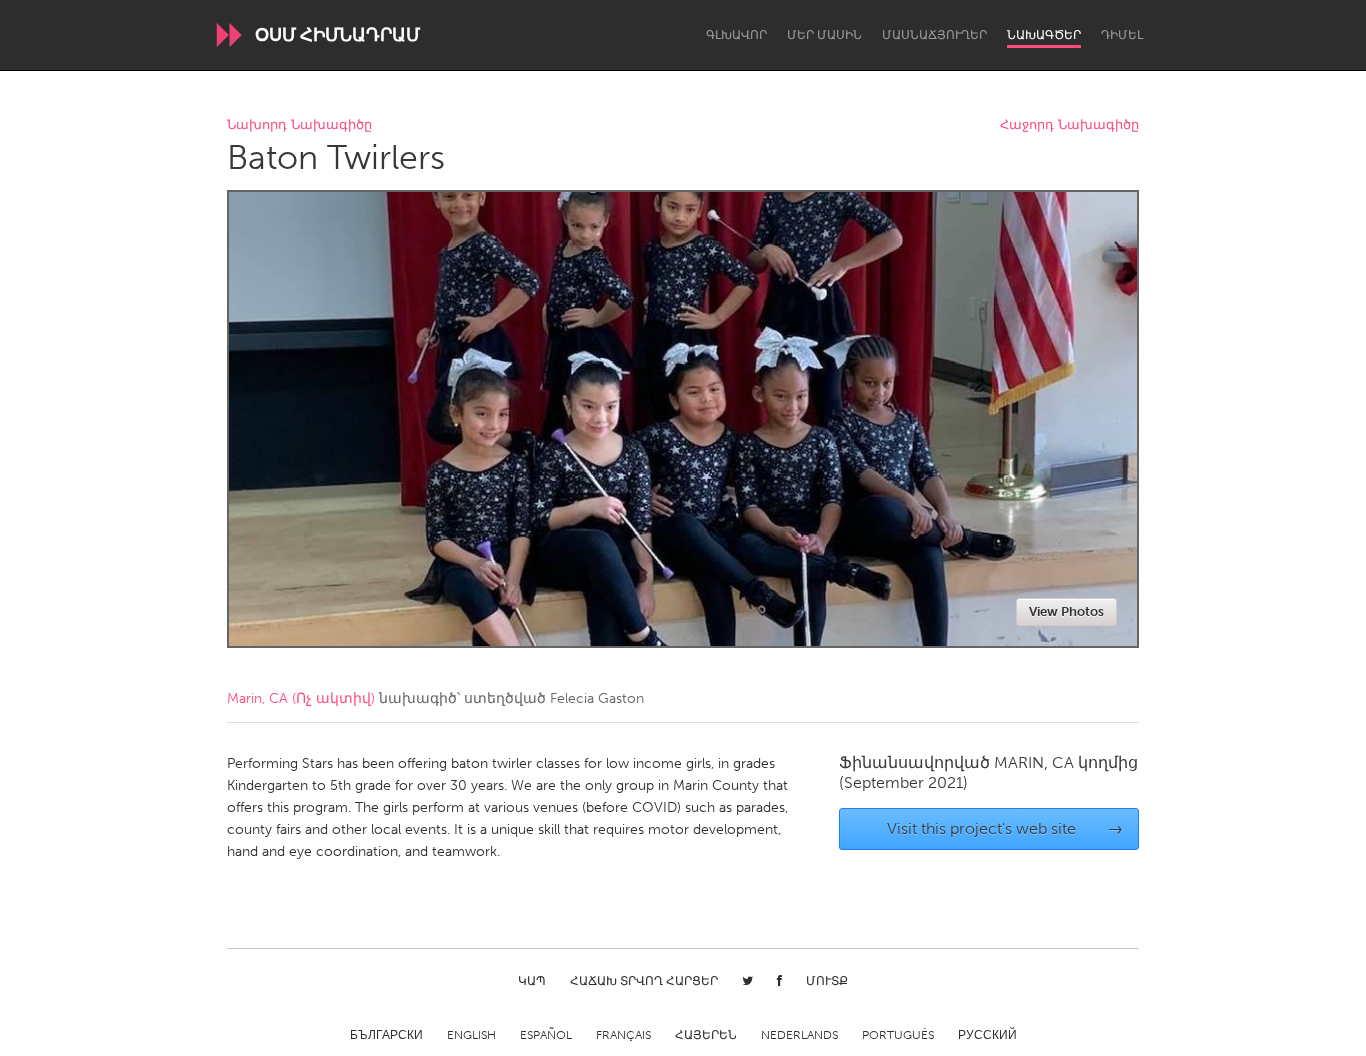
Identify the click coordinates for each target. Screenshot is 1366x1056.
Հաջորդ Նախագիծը (1069, 125)
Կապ (532, 981)
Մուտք (827, 981)
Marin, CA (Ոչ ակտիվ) (301, 698)
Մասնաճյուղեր (934, 35)
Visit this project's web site (1005, 828)
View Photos (1066, 611)
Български (386, 1035)
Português (898, 1035)
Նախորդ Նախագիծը (299, 125)
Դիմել (1122, 35)
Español (546, 1035)
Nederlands (799, 1035)
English (471, 1035)
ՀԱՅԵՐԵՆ (706, 1035)
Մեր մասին (824, 35)
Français (623, 1035)
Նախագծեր (1044, 35)
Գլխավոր (736, 35)
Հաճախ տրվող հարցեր (644, 981)
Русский (987, 1035)
